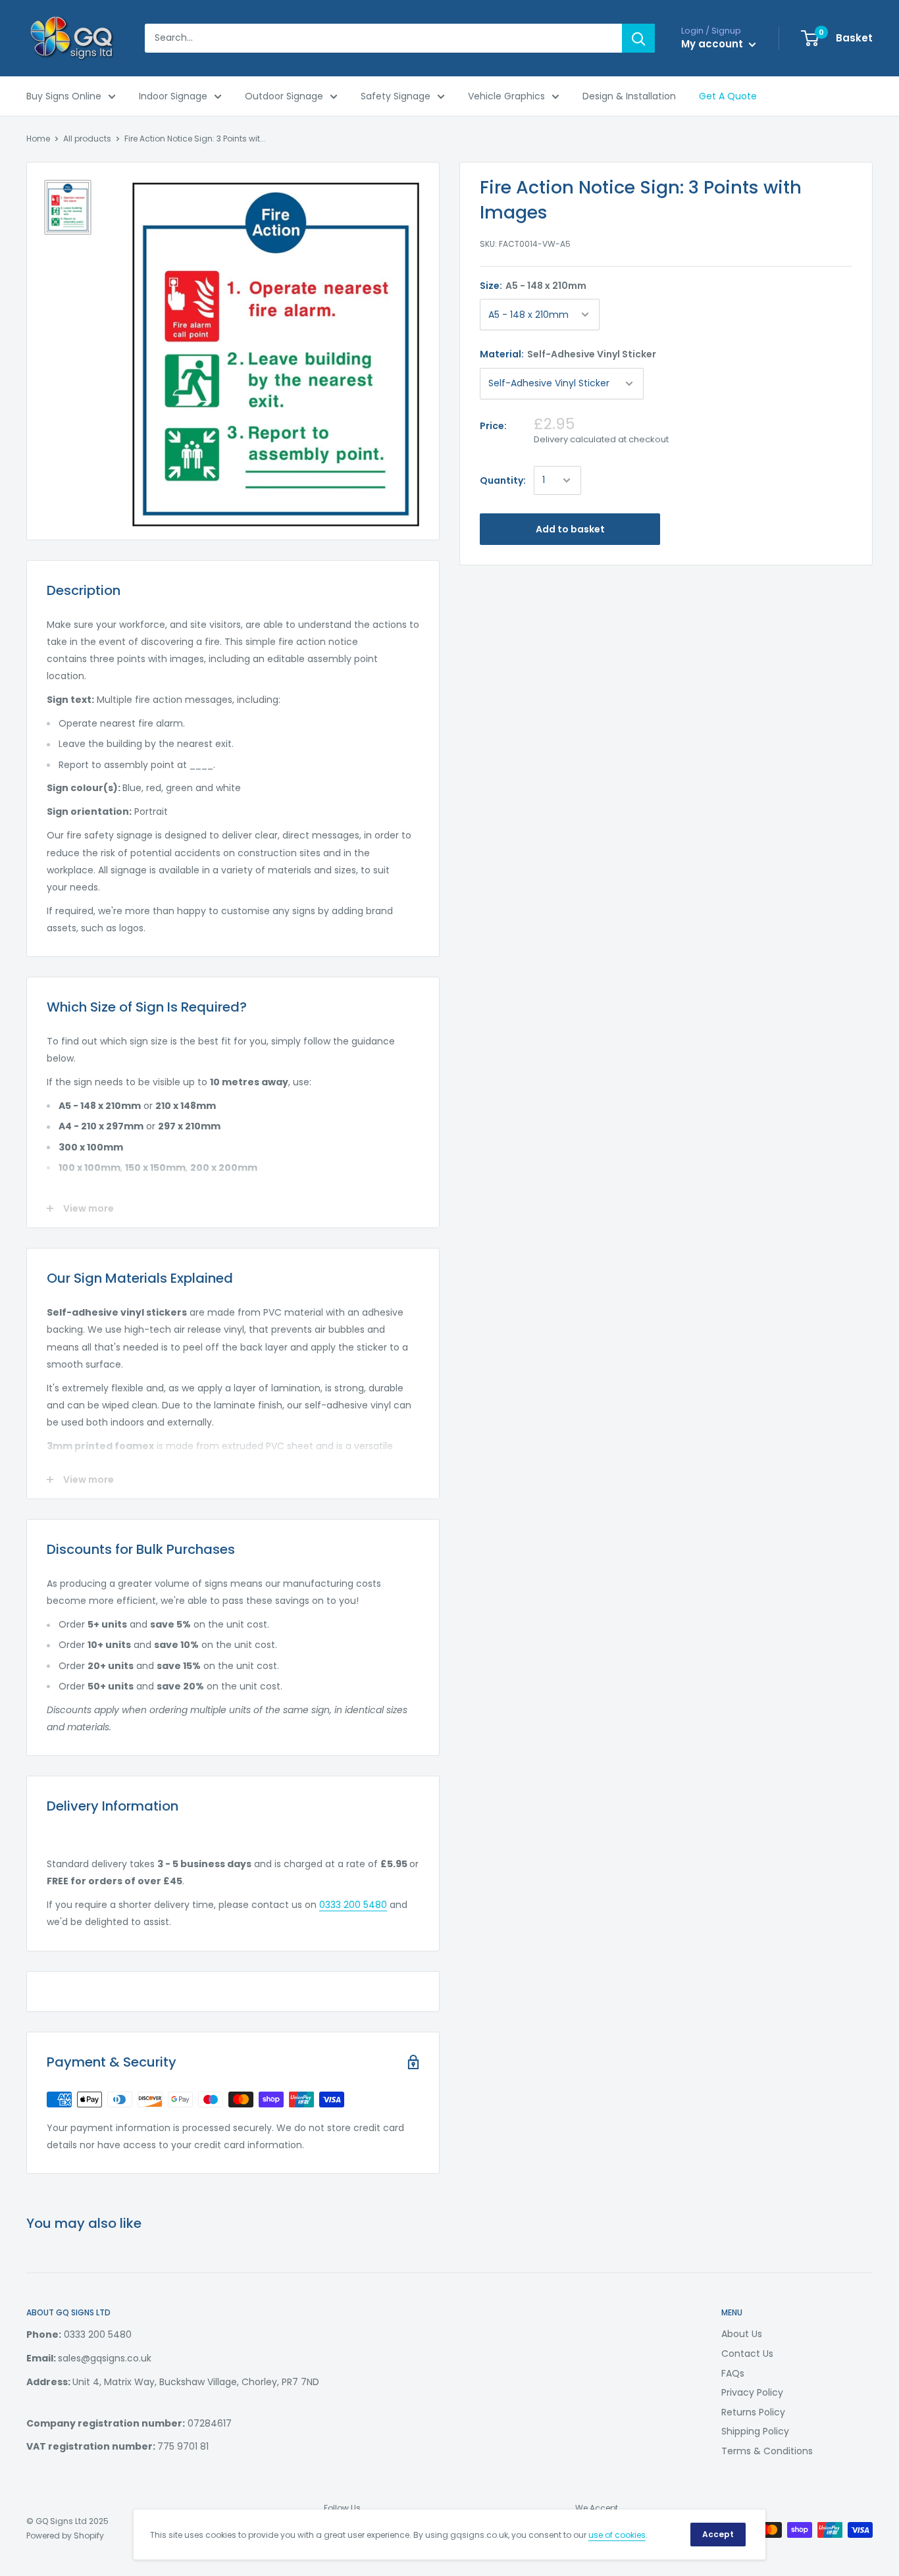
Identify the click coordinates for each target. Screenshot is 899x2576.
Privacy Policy (752, 2392)
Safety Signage (396, 96)
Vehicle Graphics (506, 96)
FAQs (733, 2373)
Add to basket (570, 529)
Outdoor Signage (284, 96)
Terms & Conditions (767, 2451)
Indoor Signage (173, 96)
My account (713, 44)
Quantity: (503, 480)
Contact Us (747, 2354)
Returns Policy (753, 2412)
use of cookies (617, 2535)
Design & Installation (629, 96)
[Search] (638, 38)
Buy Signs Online (64, 96)
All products (87, 139)
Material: (568, 354)
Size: (533, 286)
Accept (718, 2534)
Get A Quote (728, 96)
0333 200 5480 (353, 1905)
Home (38, 139)
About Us (742, 2334)
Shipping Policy (755, 2431)
